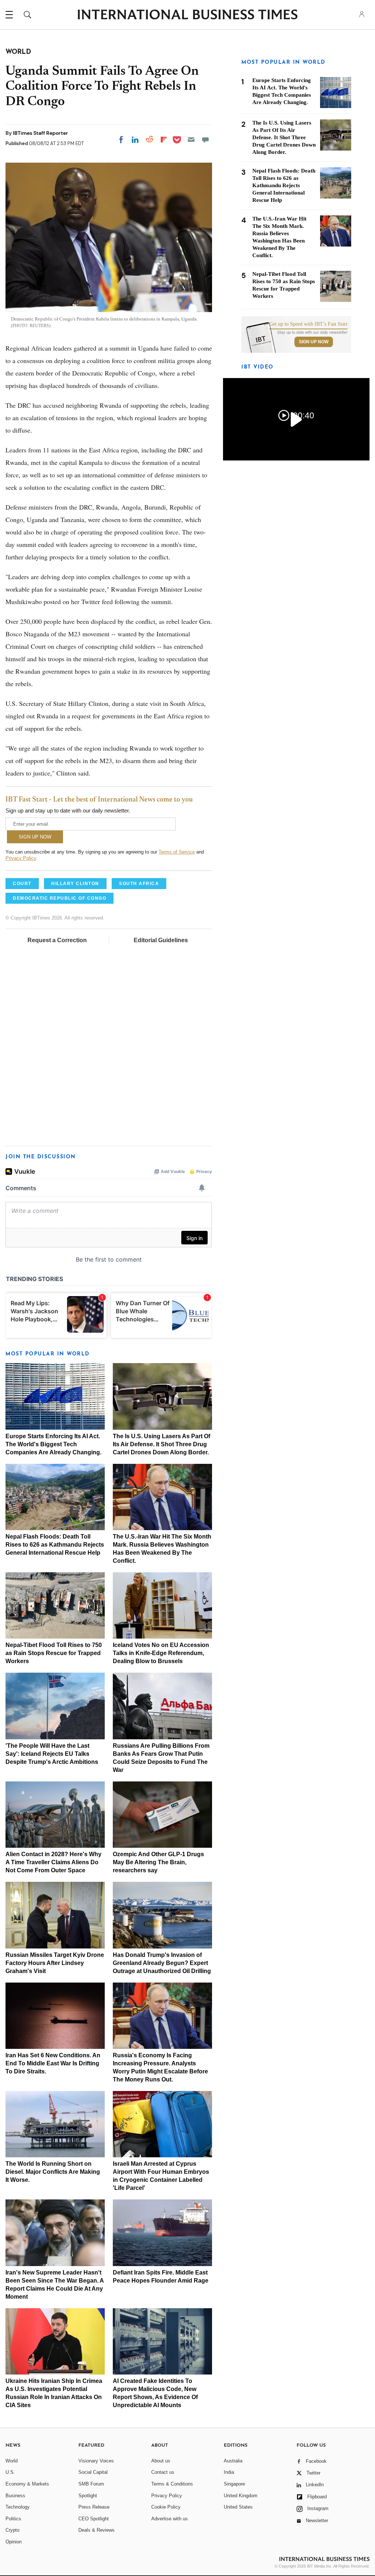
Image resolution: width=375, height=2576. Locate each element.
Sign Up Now (314, 342)
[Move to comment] (205, 140)
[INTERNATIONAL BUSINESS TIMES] (187, 15)
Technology (18, 2507)
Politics (13, 2519)
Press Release (94, 2507)
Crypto (12, 2530)
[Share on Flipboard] (164, 140)
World (12, 2461)
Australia (233, 2461)
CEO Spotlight (94, 2519)
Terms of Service (177, 852)
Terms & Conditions (172, 2484)
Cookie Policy (166, 2507)
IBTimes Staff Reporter (40, 133)
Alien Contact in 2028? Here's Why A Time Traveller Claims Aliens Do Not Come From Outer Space (53, 1862)
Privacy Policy (21, 858)
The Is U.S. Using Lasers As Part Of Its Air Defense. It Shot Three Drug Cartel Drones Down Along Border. (161, 1444)
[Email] (191, 140)
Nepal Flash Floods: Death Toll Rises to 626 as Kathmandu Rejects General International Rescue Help (55, 1545)
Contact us (163, 2472)
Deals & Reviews (96, 2530)
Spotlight (88, 2496)
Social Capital (93, 2472)
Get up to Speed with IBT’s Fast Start (308, 324)
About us (161, 2461)
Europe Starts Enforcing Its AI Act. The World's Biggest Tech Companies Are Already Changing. (53, 1444)
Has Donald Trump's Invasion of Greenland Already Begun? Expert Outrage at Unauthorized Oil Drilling (162, 1963)
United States (238, 2507)
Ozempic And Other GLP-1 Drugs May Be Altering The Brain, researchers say (158, 1862)
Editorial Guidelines (161, 940)
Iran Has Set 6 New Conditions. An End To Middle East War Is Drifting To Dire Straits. (53, 2063)
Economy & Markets (27, 2484)
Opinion (14, 2542)
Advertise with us (170, 2519)
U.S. (10, 2472)
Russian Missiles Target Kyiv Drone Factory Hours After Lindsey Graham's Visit (55, 1963)
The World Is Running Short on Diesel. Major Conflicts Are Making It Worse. (53, 2172)
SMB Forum (91, 2484)
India (229, 2472)
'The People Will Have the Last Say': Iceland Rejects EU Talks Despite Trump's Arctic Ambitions (52, 1754)
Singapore (234, 2484)
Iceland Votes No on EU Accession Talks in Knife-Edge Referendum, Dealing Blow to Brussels (161, 1653)
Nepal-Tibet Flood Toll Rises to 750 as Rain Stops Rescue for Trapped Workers (54, 1653)
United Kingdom (241, 2496)
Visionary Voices (96, 2461)
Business (15, 2496)
